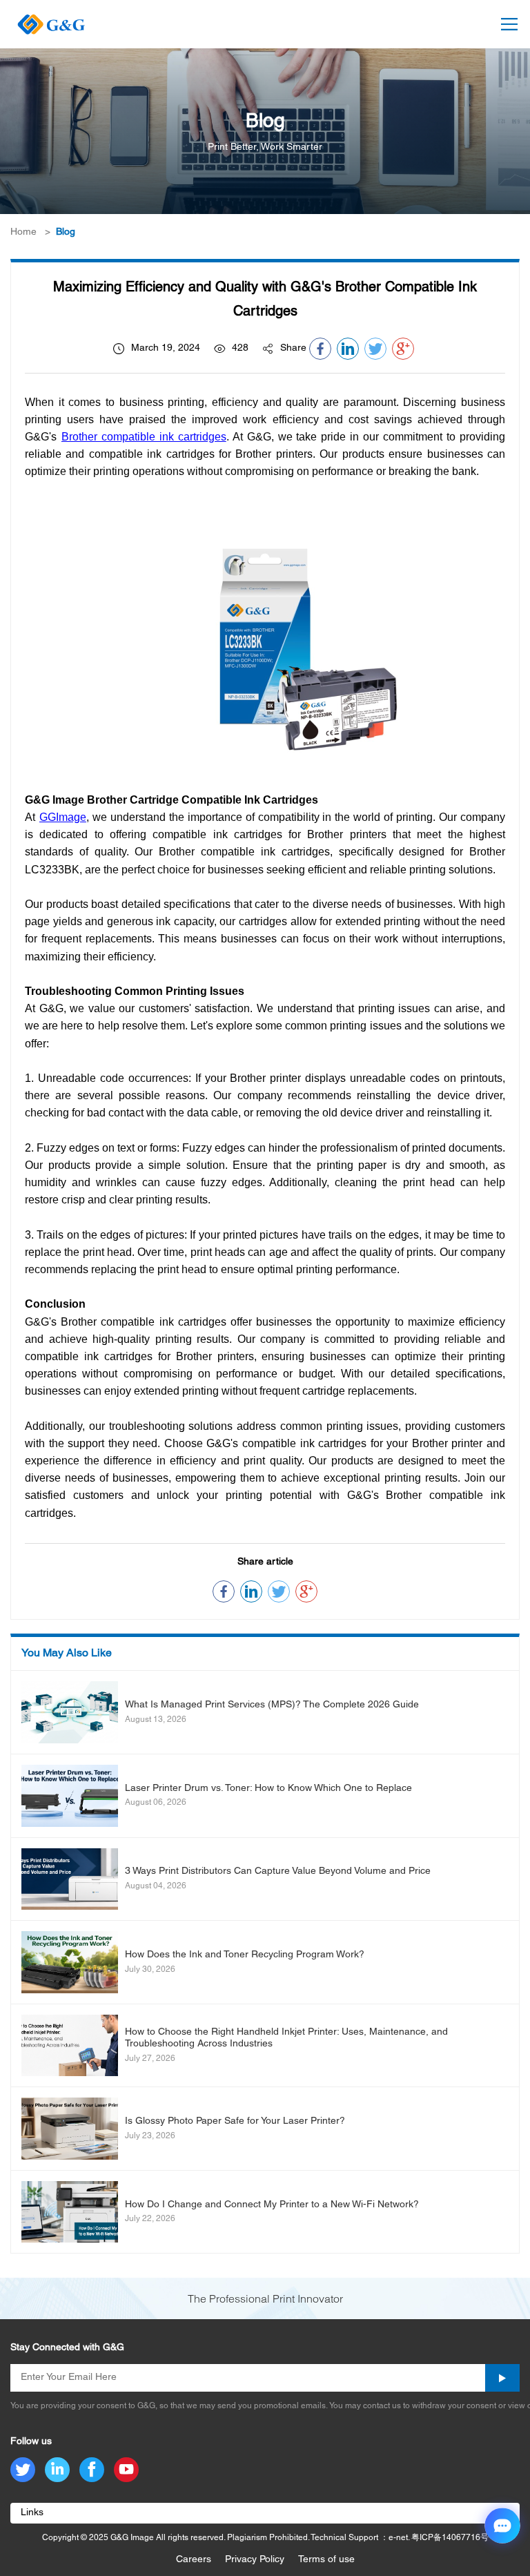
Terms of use (326, 2560)
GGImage (63, 817)
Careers (194, 2560)
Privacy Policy (255, 2560)
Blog (66, 232)
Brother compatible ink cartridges (144, 437)
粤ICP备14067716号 (450, 2538)
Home (23, 232)
